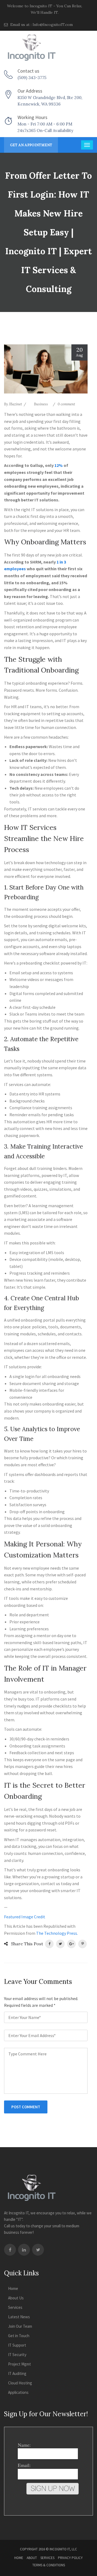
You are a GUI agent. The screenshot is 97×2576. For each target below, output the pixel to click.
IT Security (17, 2355)
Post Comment (26, 2107)
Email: (24, 2465)
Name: (24, 2445)
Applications (18, 2392)
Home (13, 2288)
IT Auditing (17, 2373)
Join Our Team (20, 2326)
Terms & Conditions (49, 2565)
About (32, 2558)
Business (41, 404)
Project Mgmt (20, 2364)
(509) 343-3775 (32, 78)
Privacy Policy (70, 2558)
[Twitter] (38, 2250)
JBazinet (15, 404)
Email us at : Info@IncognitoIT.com (41, 25)
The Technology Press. (57, 1933)
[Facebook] (10, 2250)
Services (15, 2307)
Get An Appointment (31, 145)
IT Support (17, 2345)
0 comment (66, 404)
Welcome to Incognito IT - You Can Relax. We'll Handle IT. (45, 9)
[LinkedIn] (24, 2250)
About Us (16, 2298)
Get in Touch (19, 2336)
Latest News (19, 2317)
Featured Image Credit (25, 1917)
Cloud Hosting (20, 2383)
